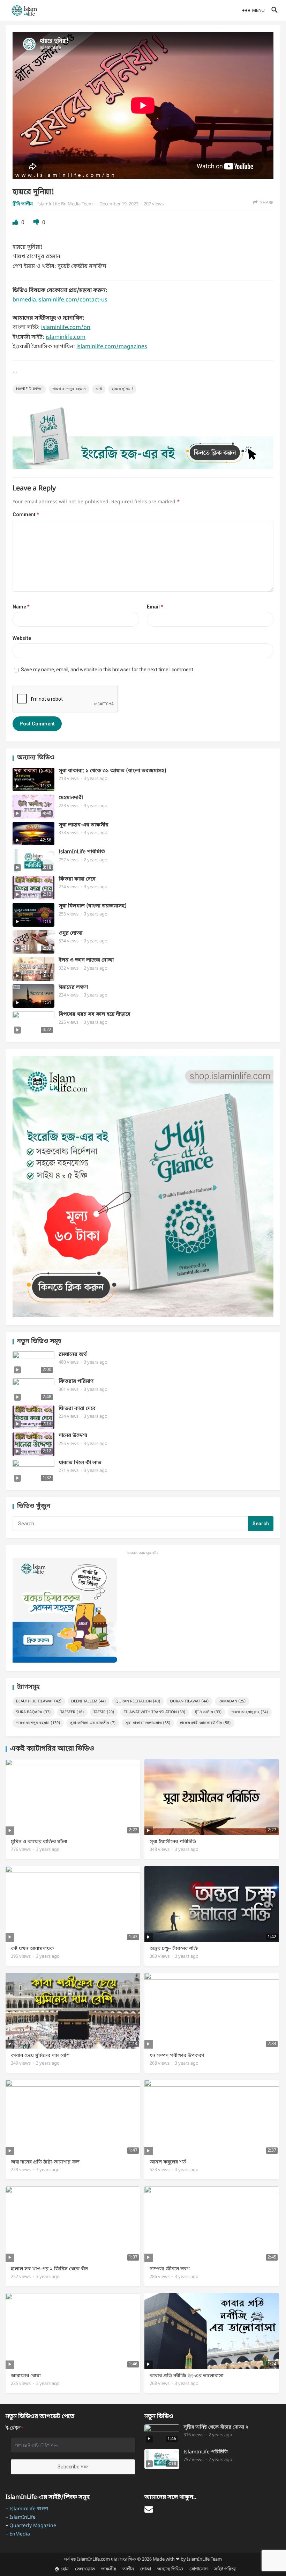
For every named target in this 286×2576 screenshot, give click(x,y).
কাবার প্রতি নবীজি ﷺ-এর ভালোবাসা (187, 2376)
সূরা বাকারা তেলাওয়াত (148, 1723)
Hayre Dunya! (29, 389)
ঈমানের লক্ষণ (73, 988)
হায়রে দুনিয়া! (122, 389)
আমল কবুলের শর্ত (168, 2162)
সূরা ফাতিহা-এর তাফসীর (93, 1723)
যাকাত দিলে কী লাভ (80, 1463)
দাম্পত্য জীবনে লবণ (170, 2269)
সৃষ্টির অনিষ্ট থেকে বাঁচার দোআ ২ (216, 2428)
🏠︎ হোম (62, 2569)
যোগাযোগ (199, 2569)
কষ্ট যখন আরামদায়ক (32, 1949)
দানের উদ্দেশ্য (73, 1436)
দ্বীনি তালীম (23, 204)
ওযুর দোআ (70, 933)
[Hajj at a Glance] (143, 468)
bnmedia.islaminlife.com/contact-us (60, 300)
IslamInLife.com (93, 2559)
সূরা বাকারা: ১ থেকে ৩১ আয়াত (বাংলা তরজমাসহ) (112, 771)
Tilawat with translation (155, 1712)
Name (21, 607)
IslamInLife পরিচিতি (82, 852)
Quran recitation (138, 1701)
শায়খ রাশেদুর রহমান (69, 389)
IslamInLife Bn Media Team (65, 204)
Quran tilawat (189, 1701)
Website (22, 638)
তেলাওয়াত (85, 2569)
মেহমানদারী (71, 798)
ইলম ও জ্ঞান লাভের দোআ (86, 960)
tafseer (72, 1712)
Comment (26, 515)
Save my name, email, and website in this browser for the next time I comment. (108, 670)
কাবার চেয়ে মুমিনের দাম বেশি (40, 2056)
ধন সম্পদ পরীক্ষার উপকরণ (177, 2056)
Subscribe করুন (73, 2467)
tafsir (104, 1712)
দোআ (146, 2569)
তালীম (128, 2569)
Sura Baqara (33, 1712)
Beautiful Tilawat (39, 1701)
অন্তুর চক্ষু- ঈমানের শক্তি (174, 1949)
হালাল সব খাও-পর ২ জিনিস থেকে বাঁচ (49, 2269)
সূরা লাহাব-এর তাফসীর (84, 825)
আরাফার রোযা (26, 2376)
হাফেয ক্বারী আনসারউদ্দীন (205, 1723)
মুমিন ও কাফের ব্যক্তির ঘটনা (39, 1842)
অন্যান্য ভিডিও (170, 2569)
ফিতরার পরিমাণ (76, 1382)
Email (155, 607)
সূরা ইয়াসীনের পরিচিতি (173, 1842)
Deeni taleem (89, 1701)
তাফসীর (109, 2569)
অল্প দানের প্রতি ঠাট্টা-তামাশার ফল (45, 2162)
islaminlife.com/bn (66, 328)
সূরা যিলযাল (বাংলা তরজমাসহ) (93, 906)
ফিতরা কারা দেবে (77, 879)
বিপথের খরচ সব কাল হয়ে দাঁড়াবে (95, 1015)
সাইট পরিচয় (225, 2569)
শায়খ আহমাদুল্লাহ (250, 1712)
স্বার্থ (99, 389)
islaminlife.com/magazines (112, 347)
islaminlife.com (66, 337)
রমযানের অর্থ (73, 1355)
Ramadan (232, 1701)
